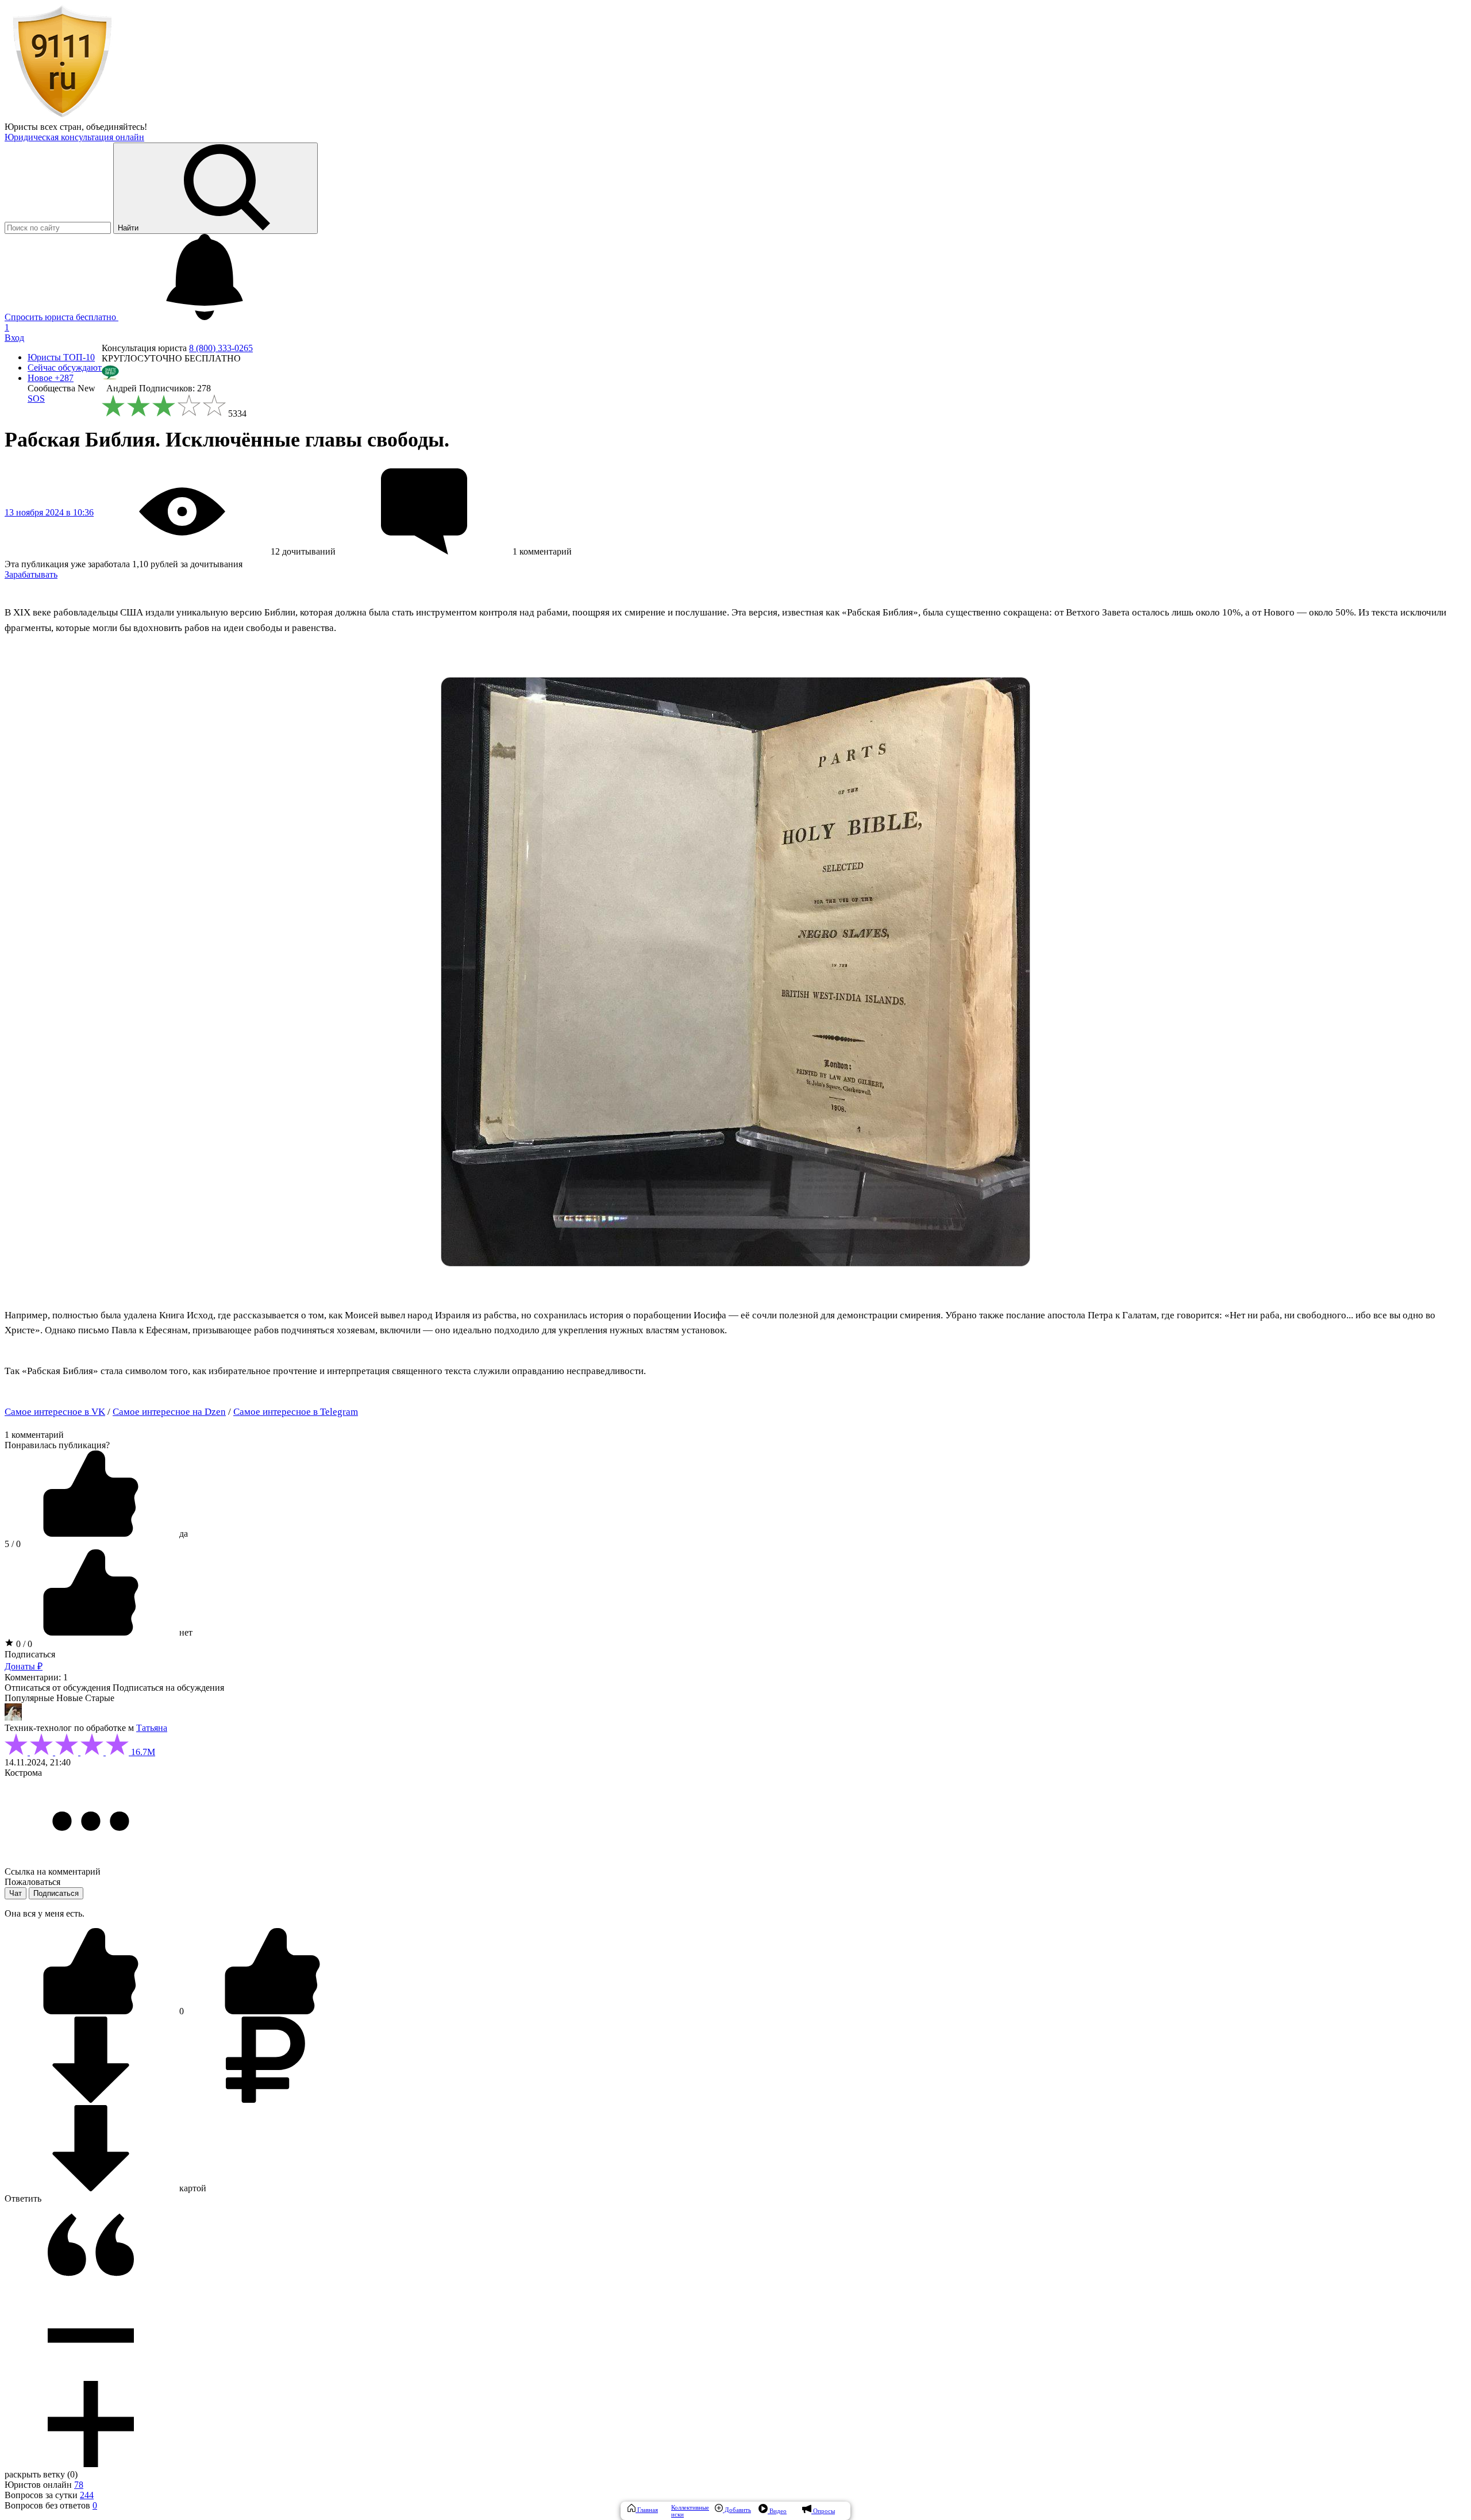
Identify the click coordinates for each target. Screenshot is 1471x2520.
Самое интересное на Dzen (169, 1412)
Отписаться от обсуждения (57, 1688)
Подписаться (30, 1654)
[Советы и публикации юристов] (62, 116)
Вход (14, 338)
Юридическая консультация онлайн (74, 137)
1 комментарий (34, 1435)
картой (192, 2188)
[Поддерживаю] (92, 2011)
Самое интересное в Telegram (296, 1412)
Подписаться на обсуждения (168, 1688)
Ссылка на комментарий (53, 1871)
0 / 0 (23, 1644)
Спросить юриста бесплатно (61, 317)
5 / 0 (13, 1544)
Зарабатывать (31, 574)
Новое (51, 378)
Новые (70, 1698)
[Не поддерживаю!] (272, 2011)
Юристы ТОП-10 (61, 357)
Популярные (29, 1698)
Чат (16, 1893)
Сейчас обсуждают (65, 368)
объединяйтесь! (117, 127)
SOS (36, 399)
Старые (100, 1698)
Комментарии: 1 (36, 1677)
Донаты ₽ (24, 1666)
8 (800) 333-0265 (221, 348)
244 (87, 2495)
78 (79, 2485)
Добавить (737, 2510)
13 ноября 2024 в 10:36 (49, 512)
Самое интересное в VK (55, 1412)
